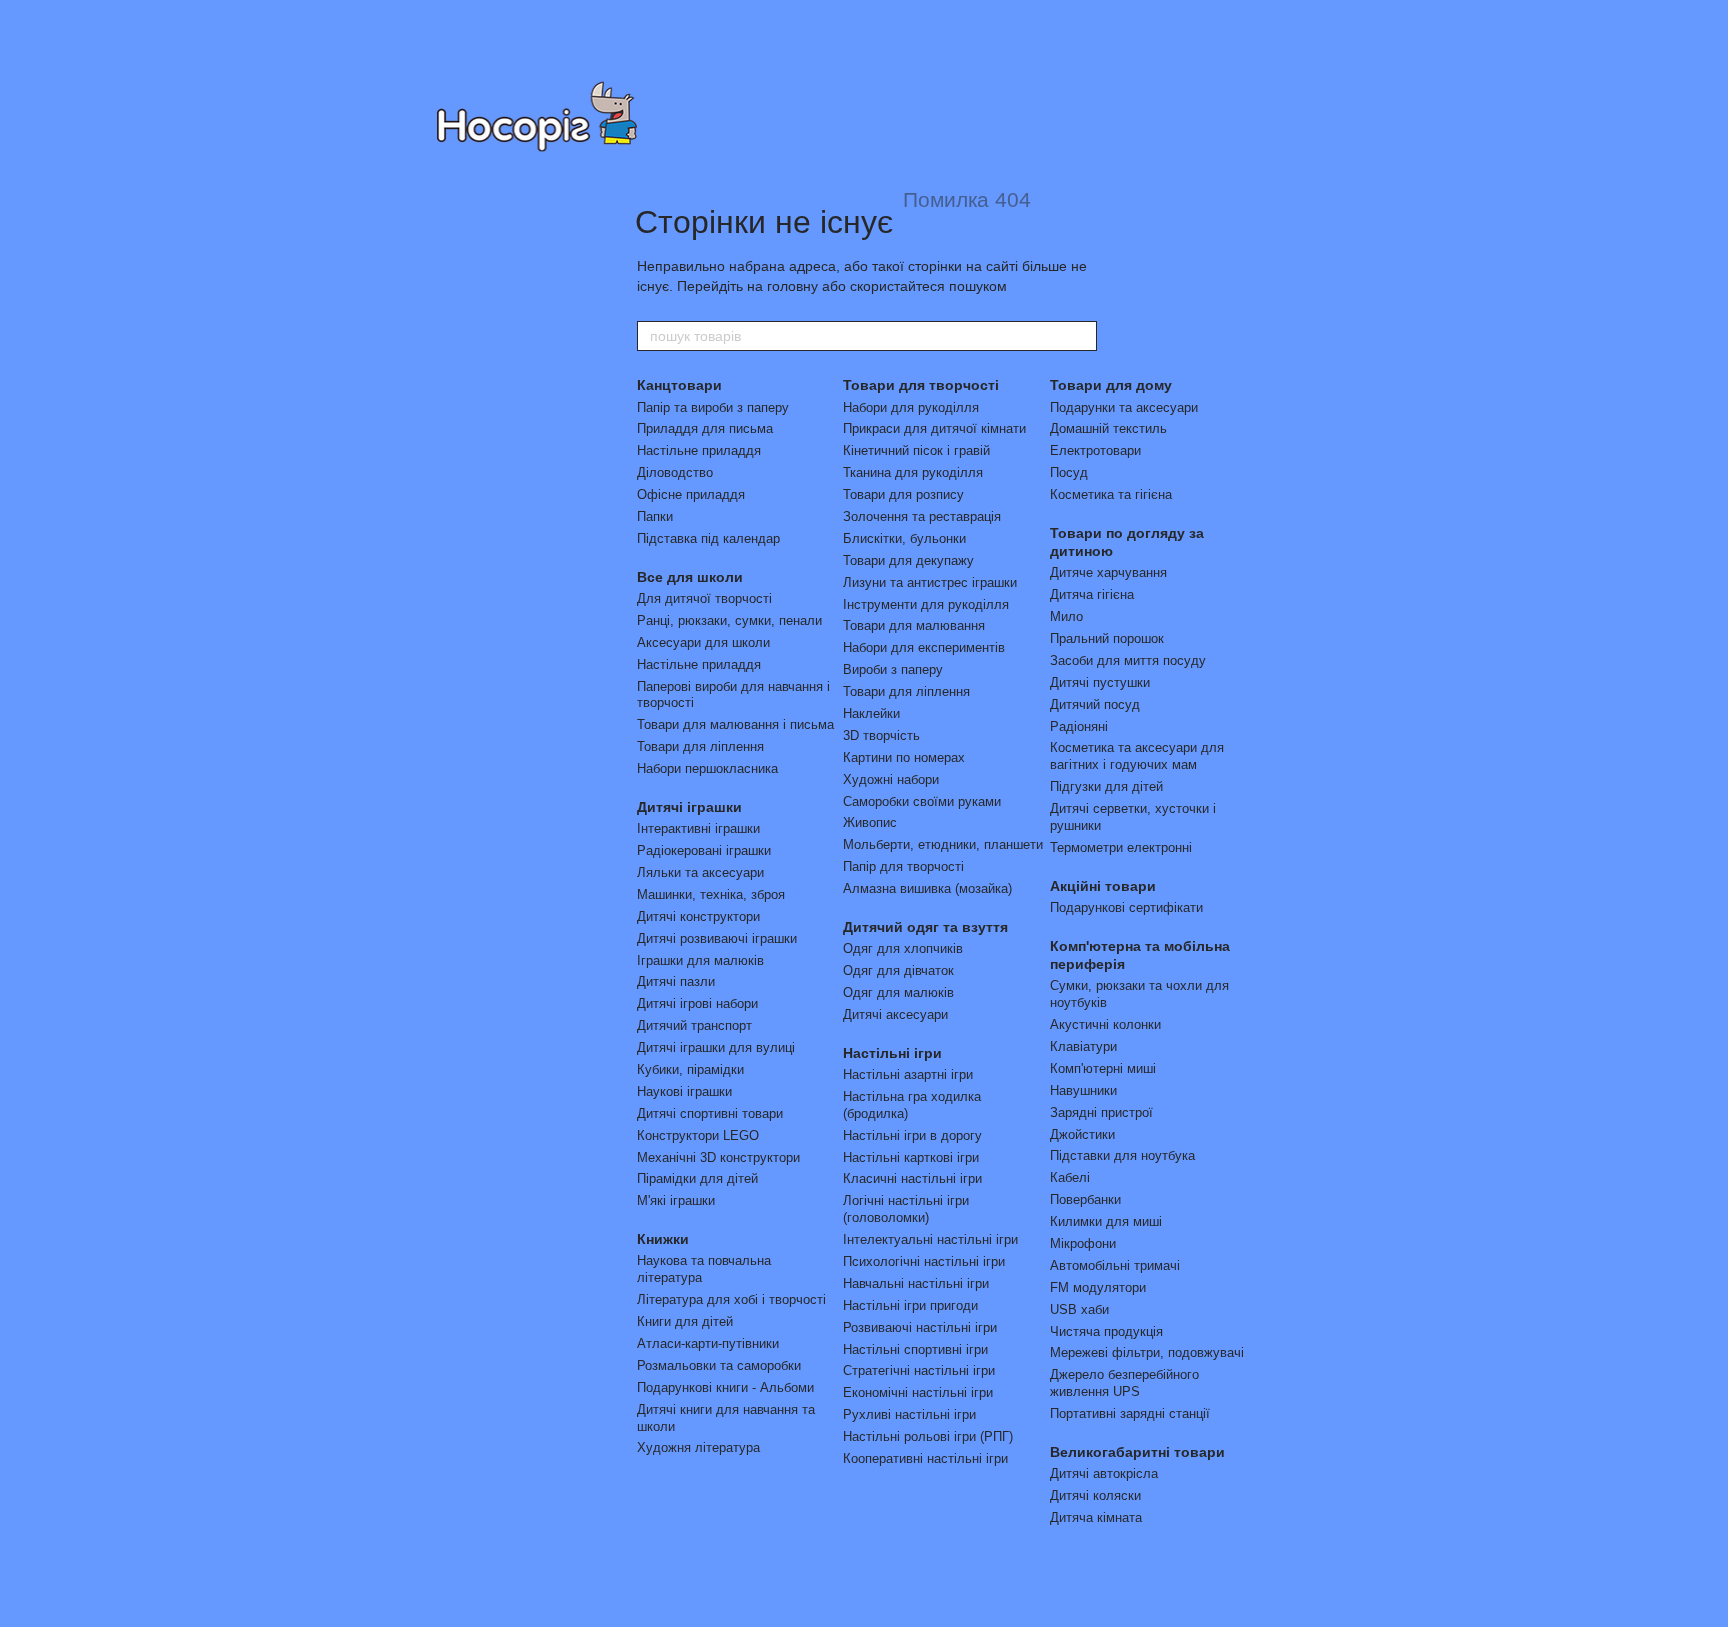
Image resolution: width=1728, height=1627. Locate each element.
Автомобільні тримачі (1115, 1265)
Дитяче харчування (1108, 572)
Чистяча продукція (1106, 1331)
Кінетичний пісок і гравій (916, 450)
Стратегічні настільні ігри (919, 1370)
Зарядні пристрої (1101, 1112)
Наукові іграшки (684, 1091)
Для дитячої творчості (704, 598)
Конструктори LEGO (698, 1135)
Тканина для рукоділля (913, 472)
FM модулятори (1098, 1287)
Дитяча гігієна (1092, 594)
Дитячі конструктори (698, 916)
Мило (1066, 616)
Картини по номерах (904, 757)
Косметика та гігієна (1111, 494)
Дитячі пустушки (1100, 682)
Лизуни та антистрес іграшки (930, 582)
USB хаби (1079, 1309)
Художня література (698, 1447)
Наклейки (871, 713)
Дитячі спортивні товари (710, 1113)
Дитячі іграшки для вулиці (716, 1047)
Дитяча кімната (1096, 1517)
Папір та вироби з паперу (713, 407)
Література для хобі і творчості (731, 1299)
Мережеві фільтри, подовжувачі (1147, 1352)
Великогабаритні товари (1137, 1452)
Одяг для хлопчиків (903, 948)
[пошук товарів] (1081, 336)
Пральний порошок (1107, 638)
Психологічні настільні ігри (924, 1261)
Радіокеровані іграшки (704, 850)
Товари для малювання (914, 625)
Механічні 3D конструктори (718, 1157)
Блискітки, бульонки (904, 538)
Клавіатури (1083, 1046)
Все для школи (690, 577)
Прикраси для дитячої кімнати (934, 428)
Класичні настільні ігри (912, 1178)
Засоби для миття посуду (1128, 660)
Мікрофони (1083, 1243)
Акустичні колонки (1105, 1024)
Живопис (870, 822)
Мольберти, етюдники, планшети (943, 844)
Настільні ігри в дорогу (912, 1135)
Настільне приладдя (699, 450)
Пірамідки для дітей (697, 1178)
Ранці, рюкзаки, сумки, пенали (729, 620)
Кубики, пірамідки (690, 1069)
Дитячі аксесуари (895, 1014)
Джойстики (1082, 1134)
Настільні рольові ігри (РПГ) (928, 1436)
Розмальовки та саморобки (719, 1365)
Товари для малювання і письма (735, 724)
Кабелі (1070, 1177)
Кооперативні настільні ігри (925, 1458)
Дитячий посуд (1095, 704)
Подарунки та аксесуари (1124, 407)
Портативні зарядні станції (1130, 1413)
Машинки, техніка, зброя (711, 894)
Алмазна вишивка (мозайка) (927, 888)
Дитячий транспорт (694, 1025)
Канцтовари (679, 385)
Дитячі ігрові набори (697, 1003)
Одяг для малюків (898, 992)
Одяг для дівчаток (898, 970)
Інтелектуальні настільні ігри (930, 1239)
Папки (655, 516)
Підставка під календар (708, 538)
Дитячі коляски (1095, 1495)
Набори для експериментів (924, 647)
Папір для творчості (903, 866)
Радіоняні (1079, 726)
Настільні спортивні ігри (915, 1349)
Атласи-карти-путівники (708, 1343)
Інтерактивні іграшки (698, 828)
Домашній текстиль (1108, 428)
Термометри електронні (1121, 847)
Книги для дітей (685, 1321)
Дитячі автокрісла (1104, 1473)
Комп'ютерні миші (1103, 1068)
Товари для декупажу (908, 560)
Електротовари (1095, 450)
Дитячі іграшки (689, 807)
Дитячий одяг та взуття (925, 927)
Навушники (1083, 1090)
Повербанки (1085, 1199)
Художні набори (891, 779)
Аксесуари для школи (703, 642)
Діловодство (675, 472)
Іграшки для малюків (700, 960)
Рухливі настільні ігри (909, 1414)
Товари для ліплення (700, 746)
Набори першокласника (707, 768)
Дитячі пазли (676, 981)
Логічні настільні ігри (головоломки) (906, 1209)
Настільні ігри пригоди (910, 1305)
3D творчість (881, 735)
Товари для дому (1111, 385)
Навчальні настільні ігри (916, 1283)
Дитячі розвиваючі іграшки (717, 938)
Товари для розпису (903, 494)
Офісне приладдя (691, 494)
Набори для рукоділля (911, 407)
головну (792, 286)
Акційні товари (1103, 886)
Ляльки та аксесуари (700, 872)
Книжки (663, 1239)
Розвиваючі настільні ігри (920, 1327)
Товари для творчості (921, 385)
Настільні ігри (892, 1053)
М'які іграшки (676, 1200)
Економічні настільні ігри (918, 1392)
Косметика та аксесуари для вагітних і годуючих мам (1137, 756)
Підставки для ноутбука (1122, 1155)
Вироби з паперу (893, 669)
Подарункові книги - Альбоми (725, 1387)
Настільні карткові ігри (911, 1157)
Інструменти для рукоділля (926, 604)
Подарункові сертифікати (1126, 907)
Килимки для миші (1106, 1221)
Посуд (1069, 472)
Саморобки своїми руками (922, 801)
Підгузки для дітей (1106, 786)
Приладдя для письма (705, 428)
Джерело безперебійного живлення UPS (1124, 1383)
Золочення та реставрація (922, 516)
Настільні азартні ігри (908, 1074)
